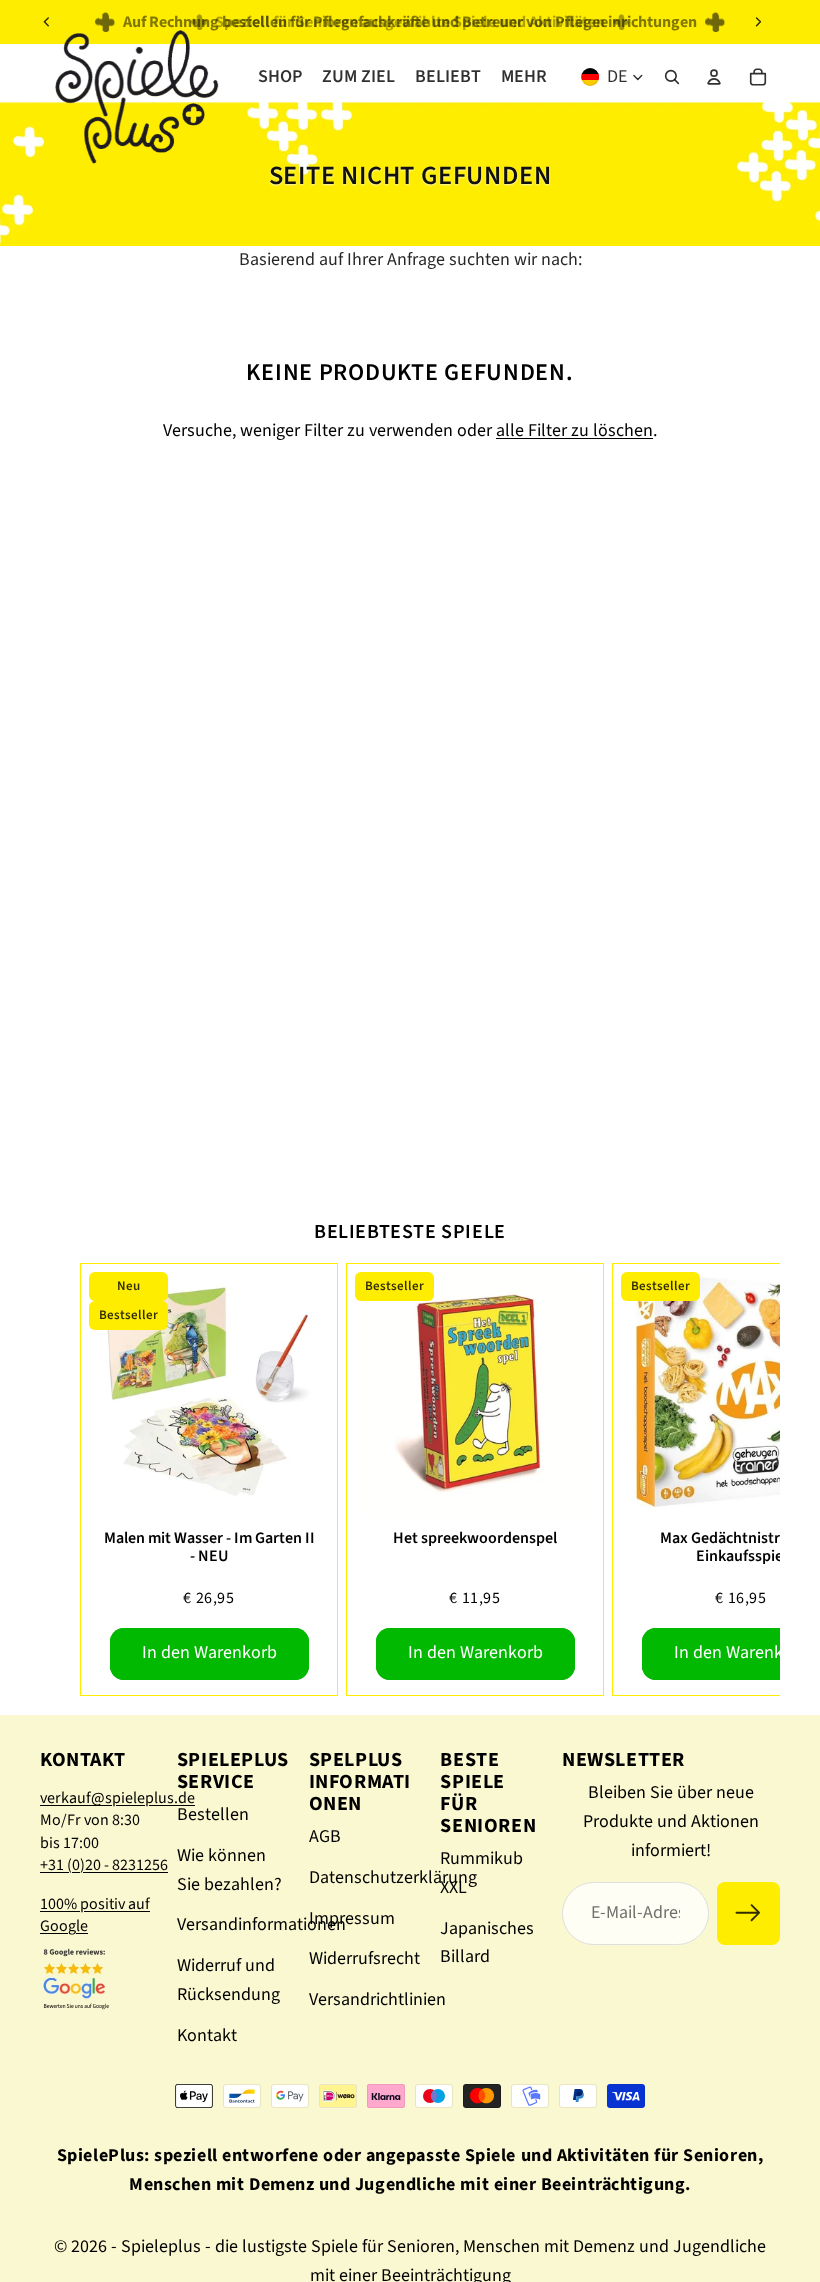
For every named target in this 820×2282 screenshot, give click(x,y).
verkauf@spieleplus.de (117, 1798)
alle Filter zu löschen (574, 430)
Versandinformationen (261, 1924)
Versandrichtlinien (377, 1999)
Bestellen (213, 1814)
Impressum (352, 1918)
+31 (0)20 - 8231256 (104, 1865)
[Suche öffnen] (672, 77)
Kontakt (207, 2035)
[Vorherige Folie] (47, 22)
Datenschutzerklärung (393, 1877)
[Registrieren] (748, 1913)
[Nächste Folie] (758, 22)
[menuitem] (524, 77)
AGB (325, 1836)
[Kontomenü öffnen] (714, 77)
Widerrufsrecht (364, 1958)
